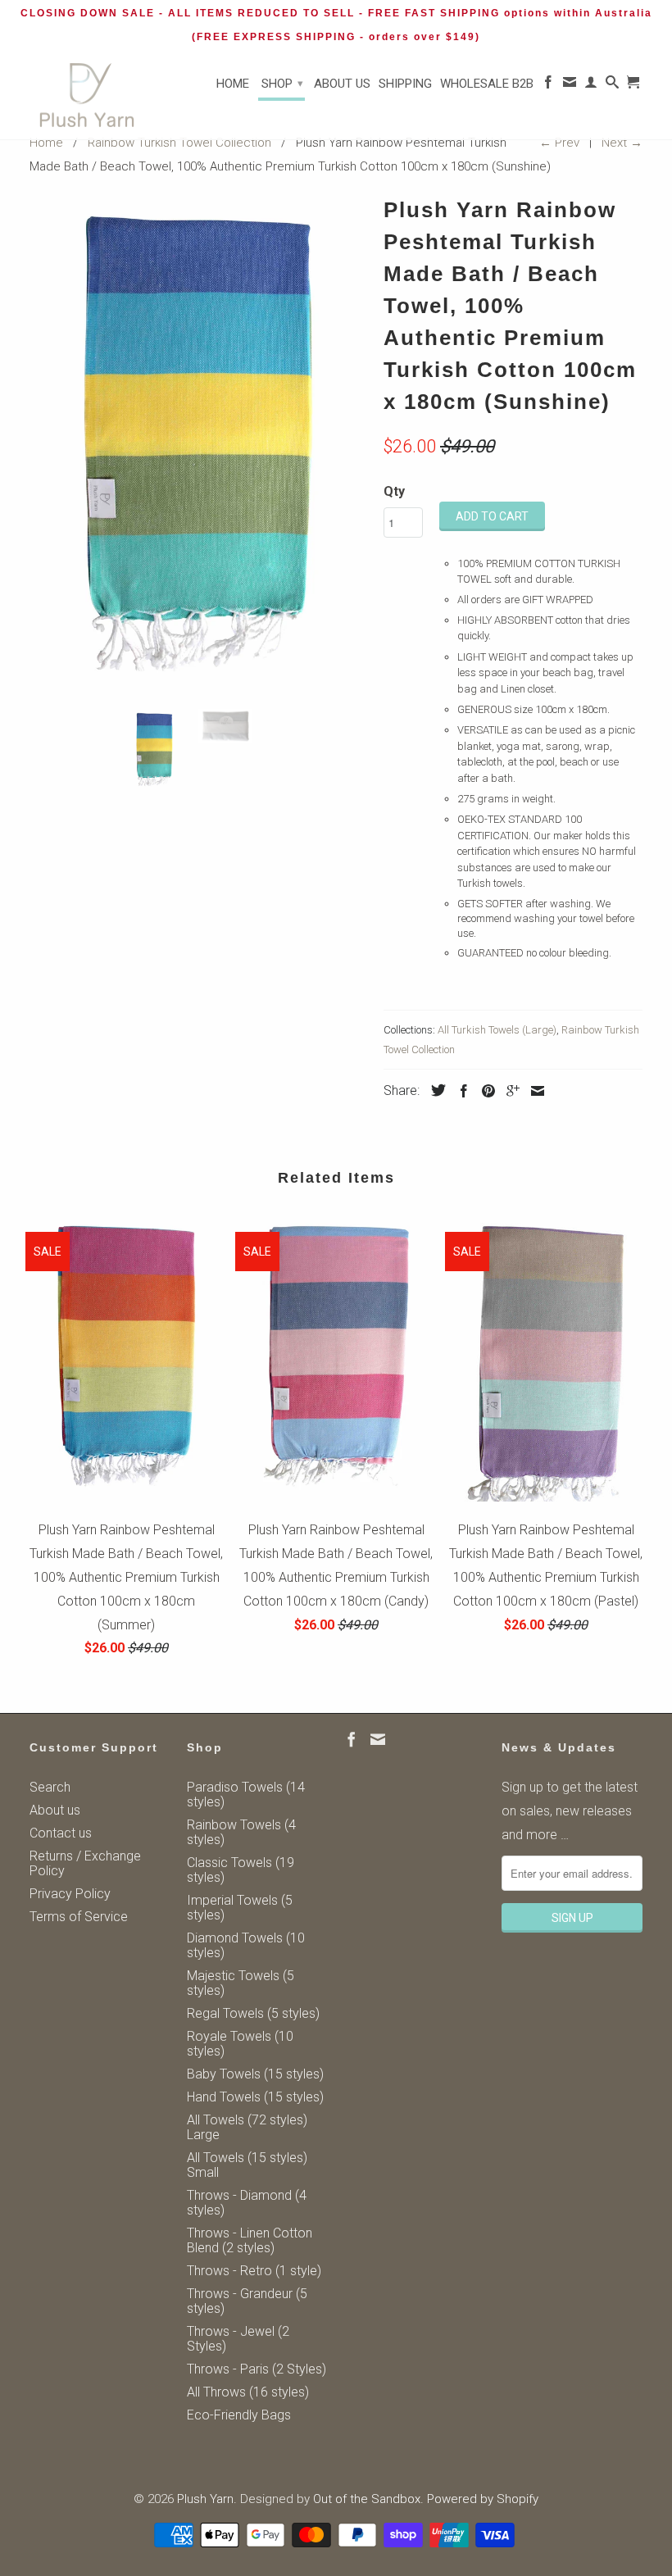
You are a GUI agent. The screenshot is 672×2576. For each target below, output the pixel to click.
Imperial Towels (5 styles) (240, 1908)
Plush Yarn (205, 2499)
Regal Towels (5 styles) (253, 2013)
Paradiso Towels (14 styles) (246, 1795)
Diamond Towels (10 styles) (246, 1945)
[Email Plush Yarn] (570, 85)
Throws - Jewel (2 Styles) (238, 2339)
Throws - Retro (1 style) (254, 2271)
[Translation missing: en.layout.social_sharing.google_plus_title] (509, 1091)
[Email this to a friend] (534, 1091)
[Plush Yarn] (87, 95)
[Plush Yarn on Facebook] (548, 85)
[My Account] (591, 85)
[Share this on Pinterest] (484, 1091)
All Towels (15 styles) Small (247, 2165)
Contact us (61, 1833)
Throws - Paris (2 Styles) (257, 2369)
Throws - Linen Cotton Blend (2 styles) (250, 2240)
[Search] (612, 85)
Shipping (405, 84)
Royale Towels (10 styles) (240, 2044)
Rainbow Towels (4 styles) (241, 1832)
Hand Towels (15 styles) (255, 2097)
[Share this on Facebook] (460, 1091)
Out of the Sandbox (367, 2499)
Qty (394, 491)
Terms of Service (79, 1917)
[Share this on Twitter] (434, 1090)
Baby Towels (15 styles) (255, 2074)
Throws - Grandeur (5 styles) (247, 2301)
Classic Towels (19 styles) (241, 1870)
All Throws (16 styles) (248, 2392)
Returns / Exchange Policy (85, 1863)
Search (50, 1787)
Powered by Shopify (483, 2499)
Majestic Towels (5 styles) (241, 1983)
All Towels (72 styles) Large (247, 2127)
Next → (622, 143)
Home (233, 84)
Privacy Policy (70, 1894)
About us (342, 84)
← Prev (559, 143)
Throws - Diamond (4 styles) (247, 2203)
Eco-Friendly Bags (239, 2415)
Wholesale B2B (487, 84)
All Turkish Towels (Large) (497, 1030)
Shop (282, 84)
